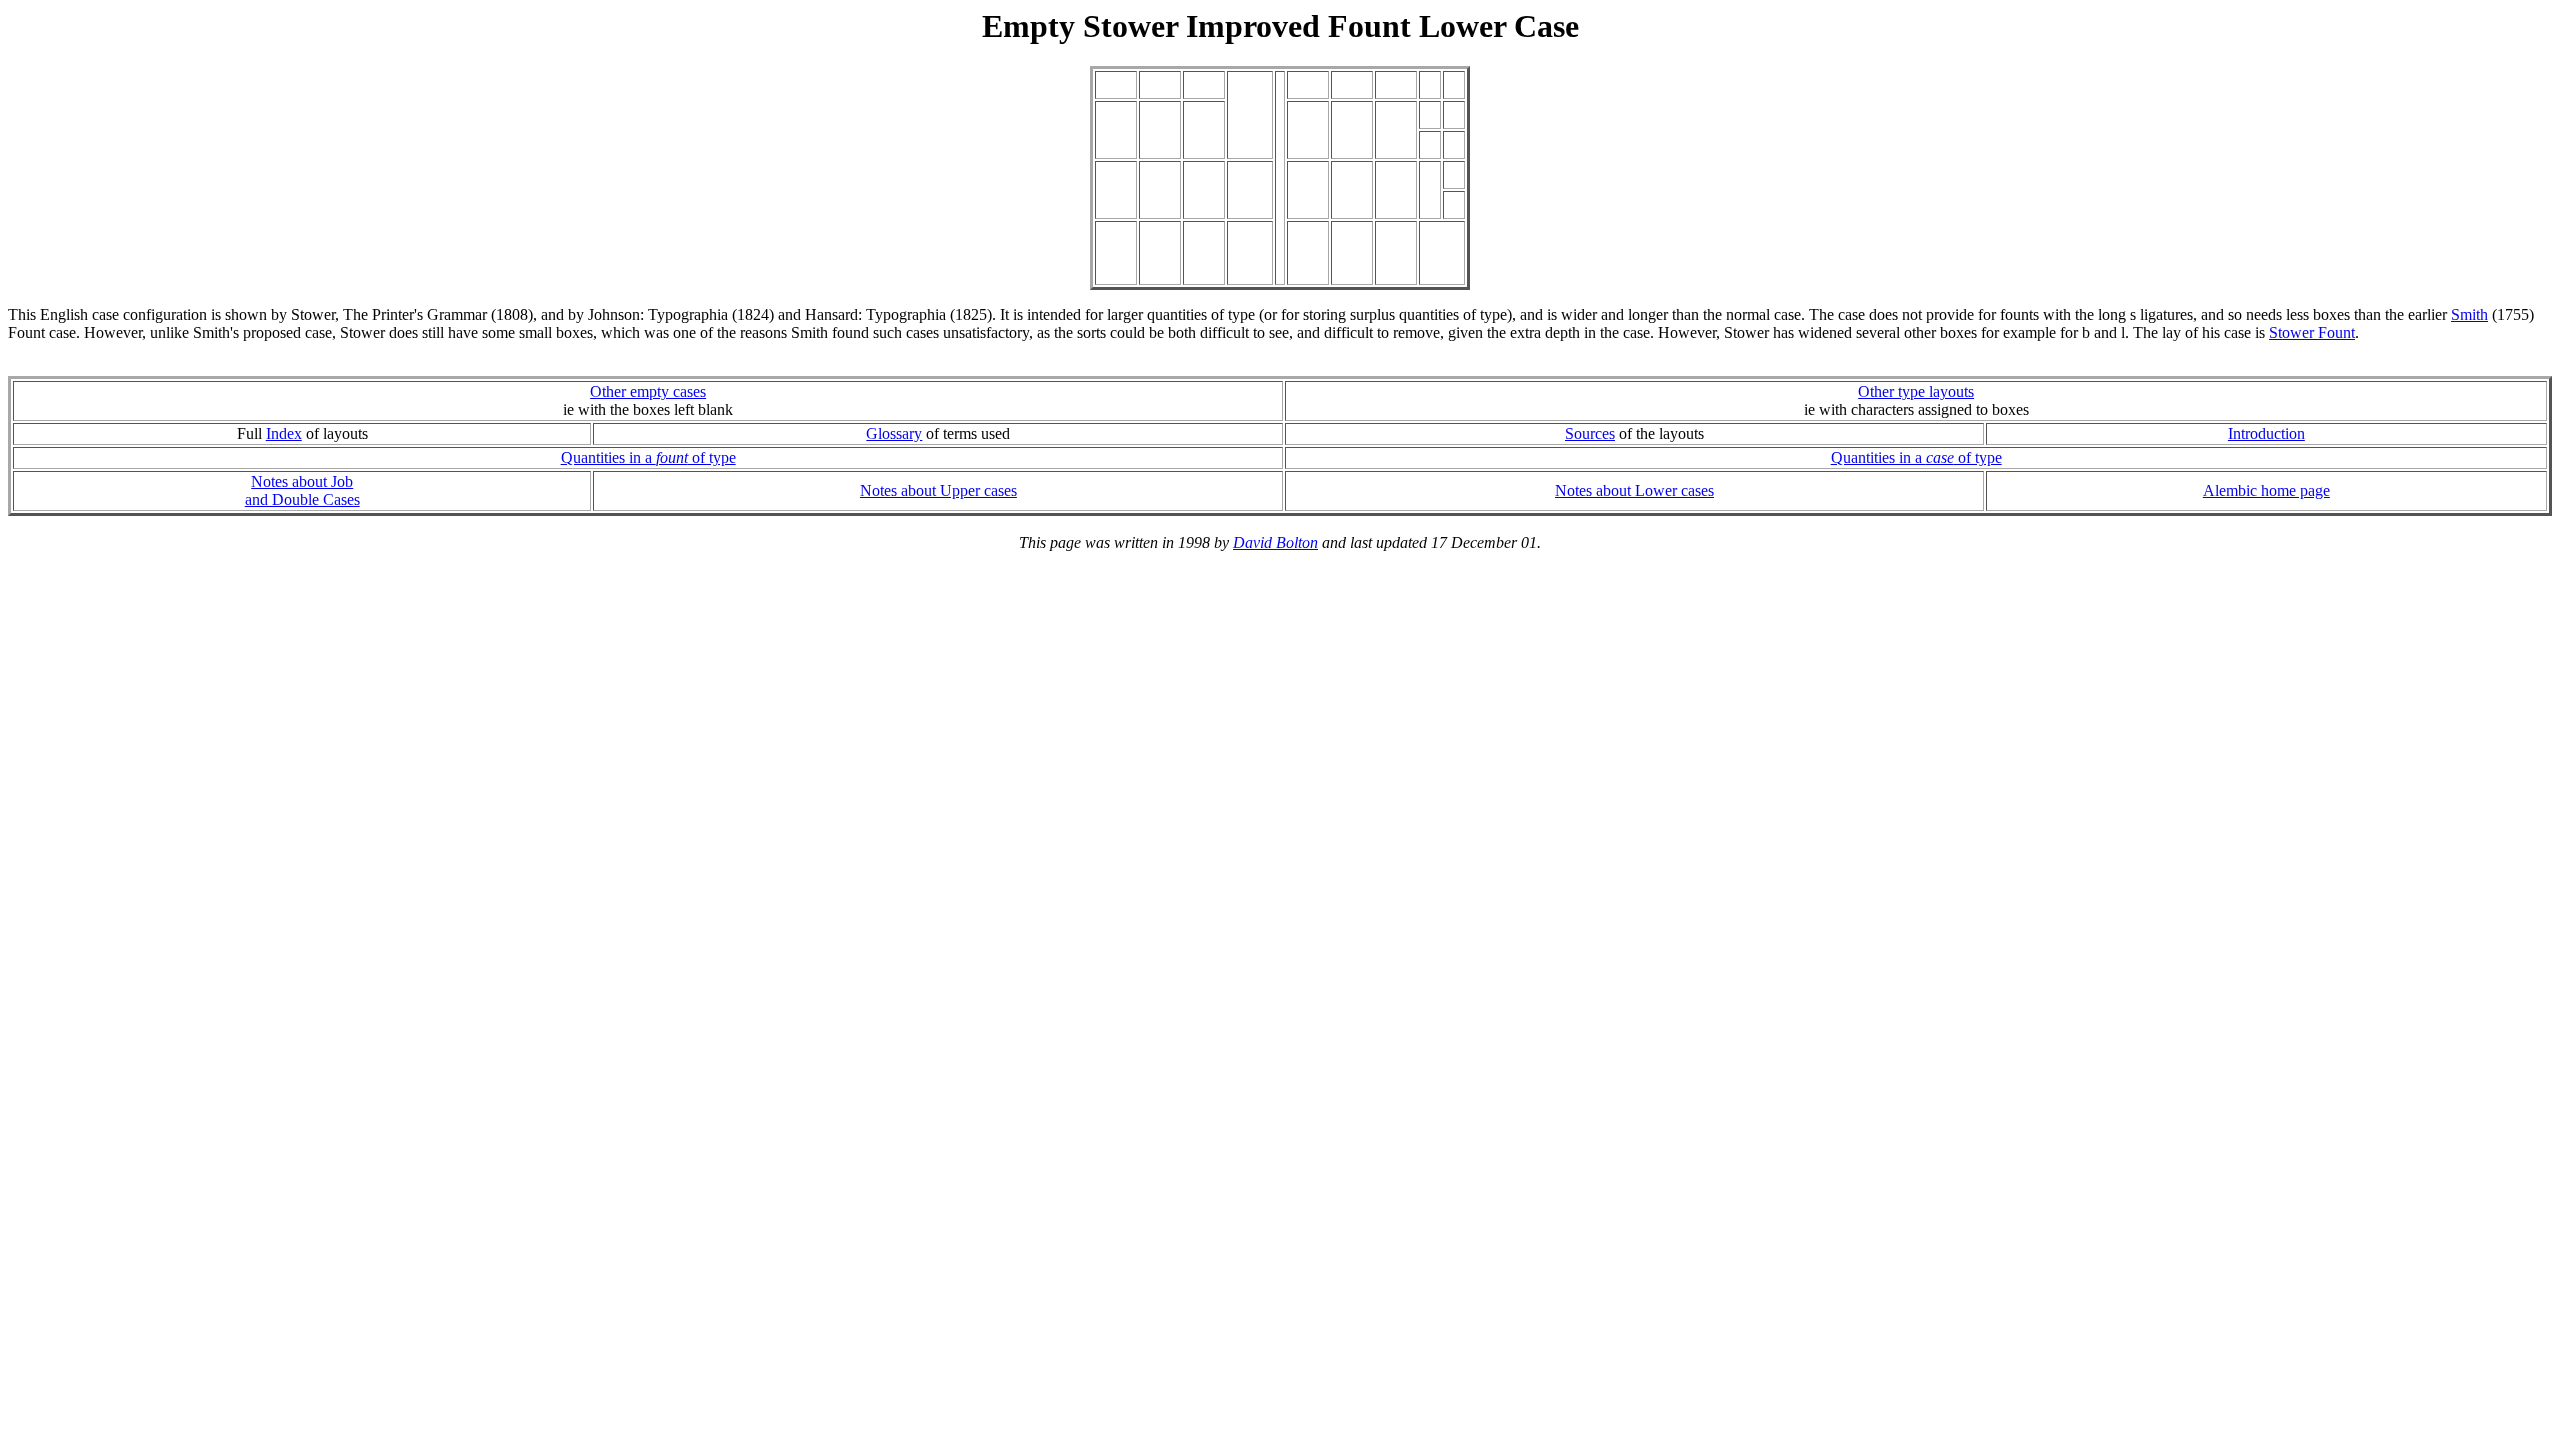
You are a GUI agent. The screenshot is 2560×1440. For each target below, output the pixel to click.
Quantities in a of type (648, 457)
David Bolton (1275, 542)
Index (284, 433)
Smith (2469, 314)
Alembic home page (2266, 490)
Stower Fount (2312, 332)
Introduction (2266, 433)
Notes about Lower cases (1634, 490)
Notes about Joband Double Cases (302, 490)
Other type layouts (1916, 391)
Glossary (894, 433)
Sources (1590, 433)
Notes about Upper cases (938, 490)
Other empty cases (648, 391)
